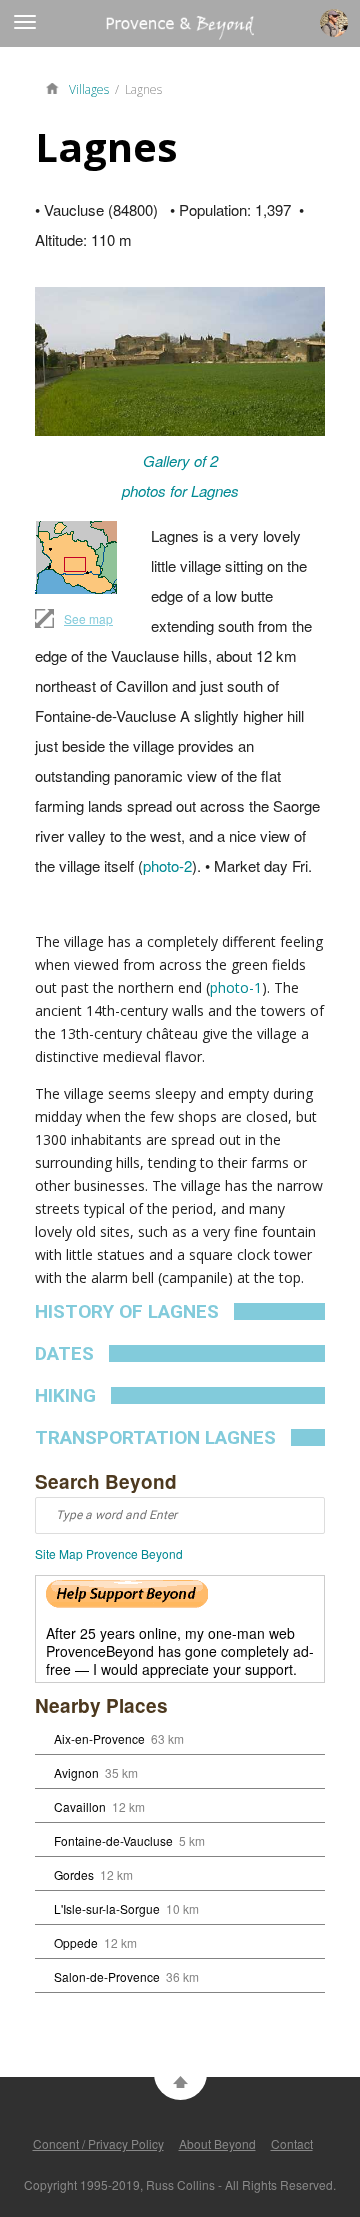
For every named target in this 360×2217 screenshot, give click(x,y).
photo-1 (236, 987)
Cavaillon (80, 1806)
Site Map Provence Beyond (109, 1553)
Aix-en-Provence (99, 1738)
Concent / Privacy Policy (98, 2143)
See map (88, 618)
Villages (89, 89)
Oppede (76, 1942)
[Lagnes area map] (76, 557)
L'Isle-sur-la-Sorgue (107, 1908)
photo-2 (167, 865)
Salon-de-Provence (107, 1976)
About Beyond (217, 2143)
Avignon (76, 1772)
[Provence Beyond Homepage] (127, 33)
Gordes (74, 1874)
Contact (292, 2143)
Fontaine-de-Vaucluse (113, 1840)
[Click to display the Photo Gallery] (180, 361)
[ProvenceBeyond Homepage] (57, 87)
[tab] (180, 1311)
